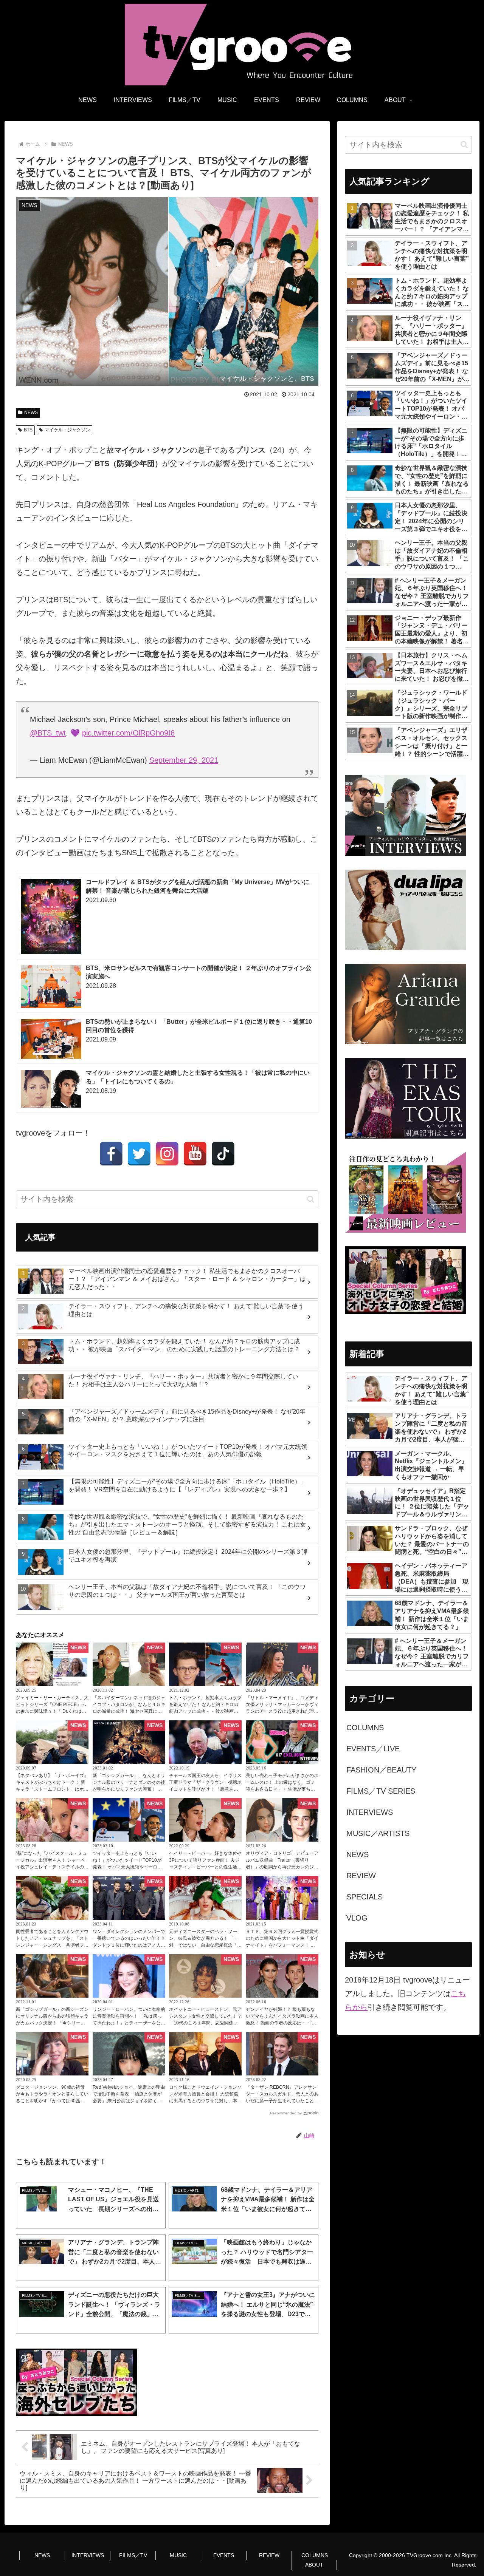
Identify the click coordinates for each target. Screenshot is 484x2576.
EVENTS (224, 2555)
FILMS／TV (133, 2555)
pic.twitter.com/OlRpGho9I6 (128, 733)
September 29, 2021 (184, 760)
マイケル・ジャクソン (67, 430)
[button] (311, 1199)
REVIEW (269, 2555)
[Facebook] (111, 1154)
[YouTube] (195, 1154)
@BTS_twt (48, 733)
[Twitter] (139, 1154)
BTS (28, 430)
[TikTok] (223, 1154)
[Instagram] (167, 1154)
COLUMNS (315, 2555)
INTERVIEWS (88, 2555)
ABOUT (314, 2565)
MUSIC (178, 2555)
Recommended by (286, 2113)
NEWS (31, 413)
